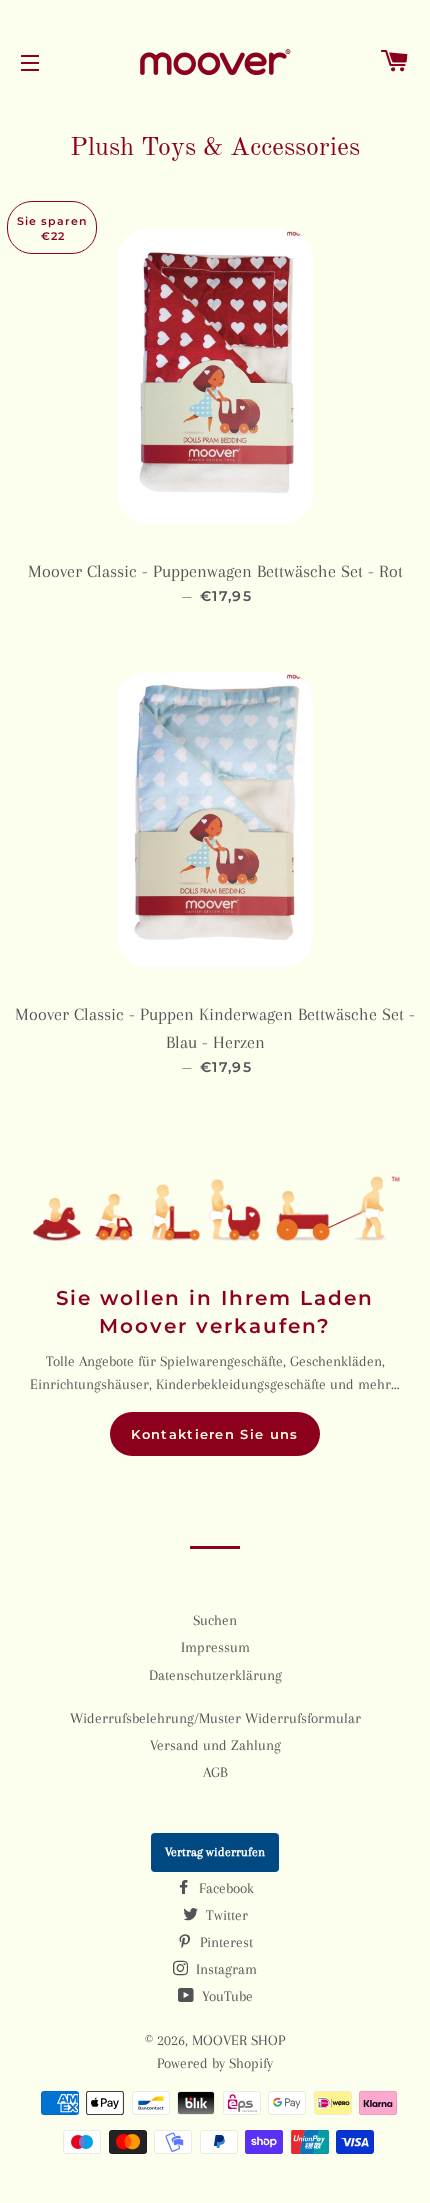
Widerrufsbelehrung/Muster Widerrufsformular (215, 1718)
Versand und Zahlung (215, 1745)
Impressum (215, 1647)
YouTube (225, 1996)
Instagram (224, 1969)
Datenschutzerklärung (215, 1675)
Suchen (215, 1620)
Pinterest (224, 1942)
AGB (215, 1772)
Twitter (225, 1915)
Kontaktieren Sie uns (214, 1434)
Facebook (224, 1888)
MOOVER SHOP (238, 2040)
